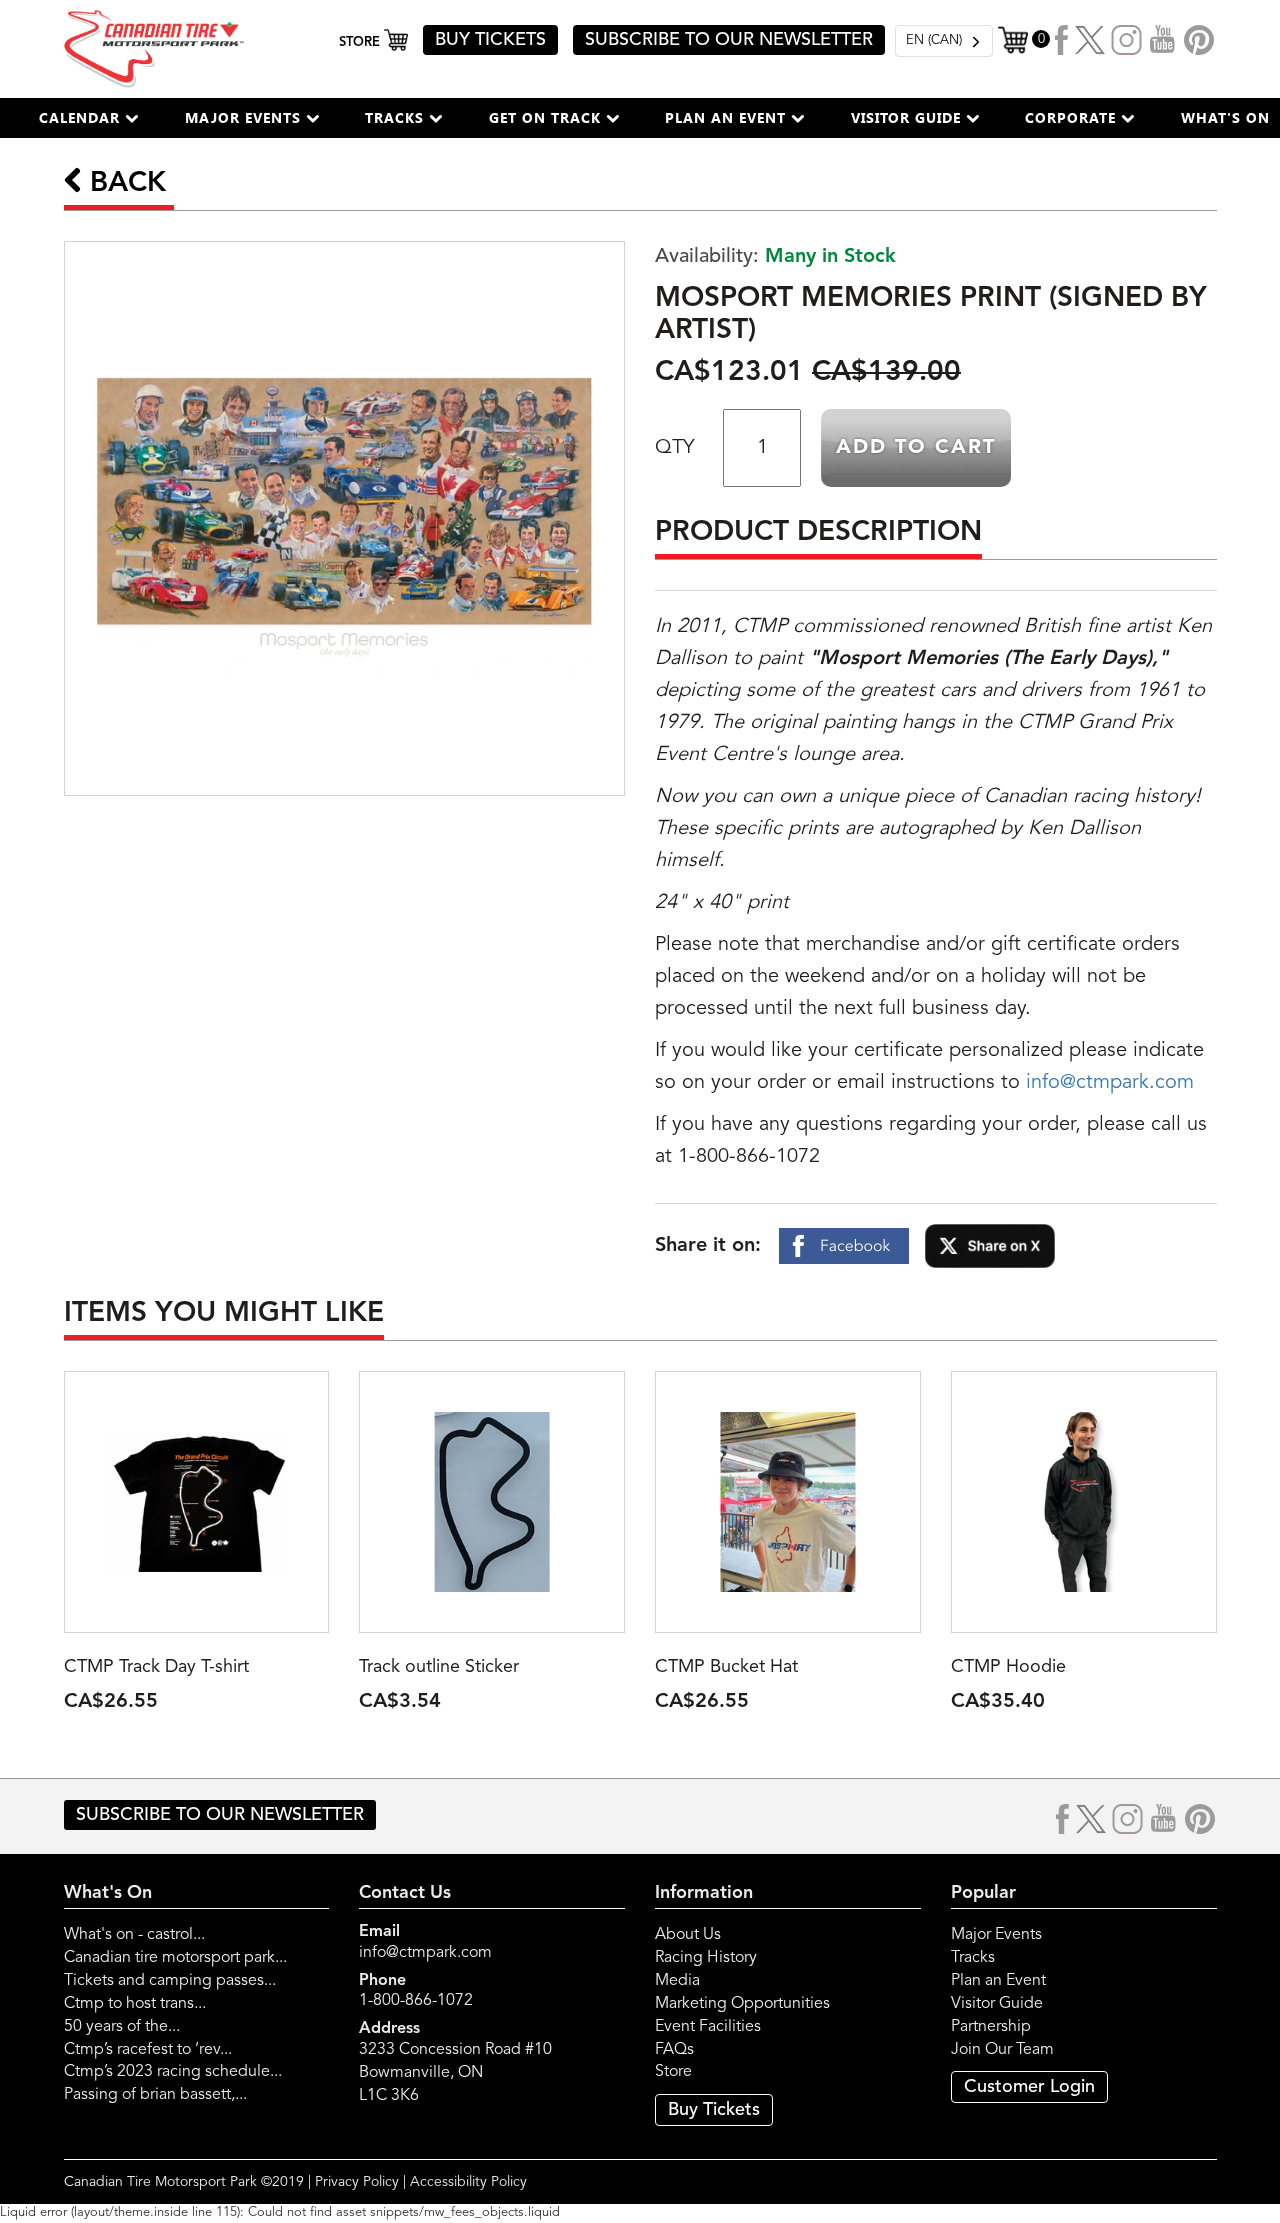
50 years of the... (122, 2027)
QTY (674, 448)
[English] (944, 41)
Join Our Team (1002, 2050)
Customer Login (1029, 2087)
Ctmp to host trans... (135, 2004)
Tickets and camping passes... (170, 1981)
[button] (89, 118)
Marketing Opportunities (742, 2004)
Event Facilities (708, 2027)
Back (124, 184)
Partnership (991, 2027)
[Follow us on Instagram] (1127, 40)
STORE (361, 42)
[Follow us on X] (1090, 40)
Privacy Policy (357, 2182)
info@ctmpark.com (1110, 1083)
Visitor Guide (997, 2004)
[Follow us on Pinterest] (1199, 40)
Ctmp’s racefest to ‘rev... (148, 2050)
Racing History (706, 1958)
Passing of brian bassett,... (155, 2095)
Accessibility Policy (468, 2182)
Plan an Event (998, 1981)
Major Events (996, 1935)
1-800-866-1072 (416, 2001)
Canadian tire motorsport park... (175, 1958)
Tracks (973, 1958)
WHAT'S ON (1225, 117)
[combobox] (944, 41)
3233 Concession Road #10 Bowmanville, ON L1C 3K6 (455, 2073)
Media (677, 1981)
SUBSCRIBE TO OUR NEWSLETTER (729, 40)
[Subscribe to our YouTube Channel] (1163, 40)
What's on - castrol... (134, 1935)
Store (673, 2072)
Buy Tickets (714, 2110)
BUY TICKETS (490, 40)
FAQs (674, 2050)
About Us (688, 1935)
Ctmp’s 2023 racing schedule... (173, 2072)
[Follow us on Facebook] (1062, 40)
